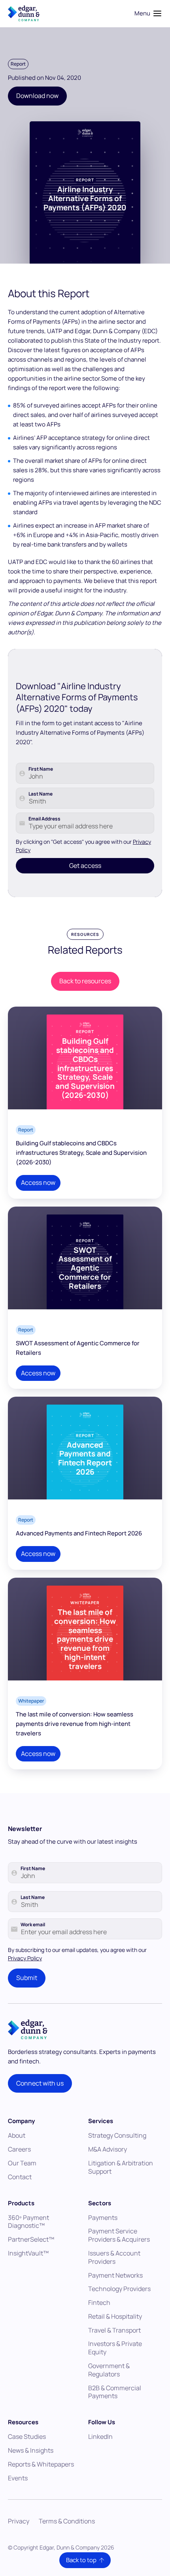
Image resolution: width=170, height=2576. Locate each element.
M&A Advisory (108, 2149)
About (17, 2135)
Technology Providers (119, 2289)
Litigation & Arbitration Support (121, 2167)
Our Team (22, 2163)
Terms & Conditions (67, 2521)
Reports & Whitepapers (41, 2464)
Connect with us (40, 2083)
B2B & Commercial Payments (115, 2392)
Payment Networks (115, 2275)
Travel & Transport (114, 2330)
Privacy (19, 2521)
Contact (20, 2177)
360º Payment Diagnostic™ (28, 2222)
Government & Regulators (109, 2370)
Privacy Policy (25, 1958)
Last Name (41, 794)
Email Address (44, 819)
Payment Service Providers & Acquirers (119, 2235)
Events (18, 2478)
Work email (33, 1925)
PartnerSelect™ (31, 2239)
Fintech (99, 2303)
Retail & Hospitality (115, 2316)
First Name (41, 769)
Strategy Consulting (117, 2135)
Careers (19, 2149)
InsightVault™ (28, 2253)
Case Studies (27, 2436)
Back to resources (85, 981)
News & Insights (31, 2450)
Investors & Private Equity (115, 2348)
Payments (103, 2218)
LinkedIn (100, 2436)
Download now (37, 96)
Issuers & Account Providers (114, 2257)
